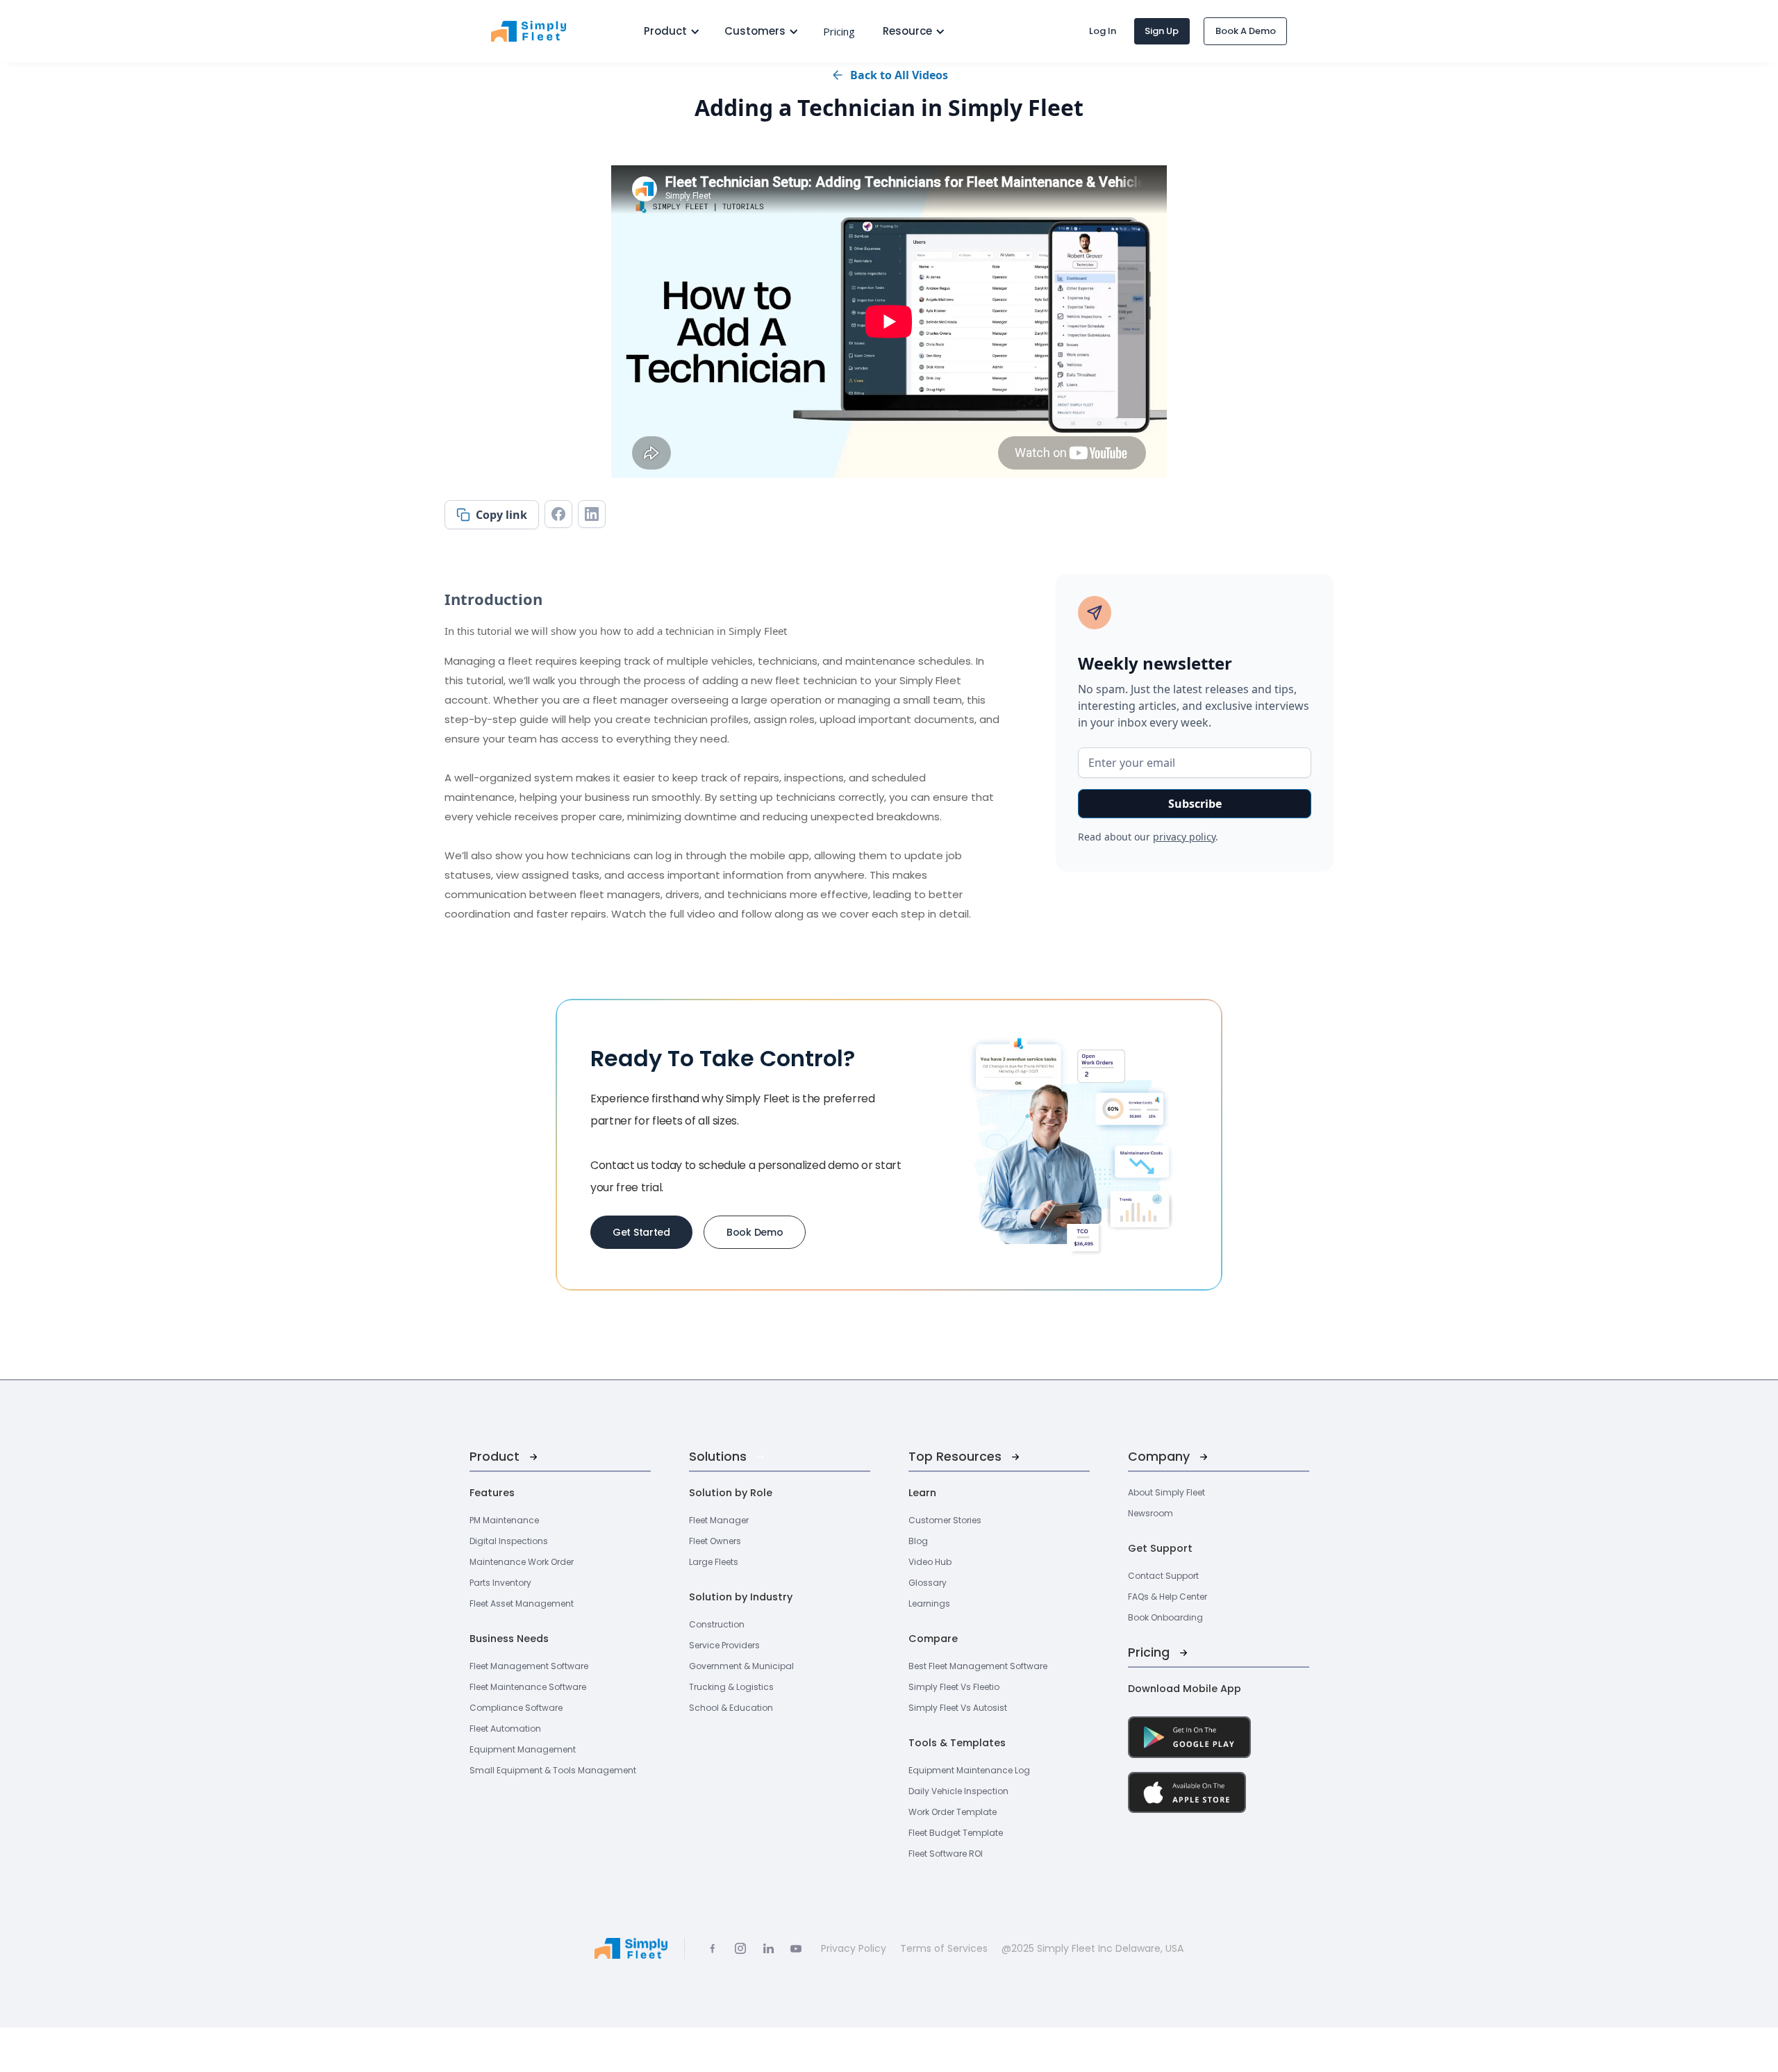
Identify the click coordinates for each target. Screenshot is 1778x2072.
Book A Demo (1246, 31)
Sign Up (1162, 31)
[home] (554, 31)
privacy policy (1184, 837)
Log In (1103, 31)
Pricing (839, 31)
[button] (667, 31)
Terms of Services (944, 1948)
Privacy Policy (854, 1948)
